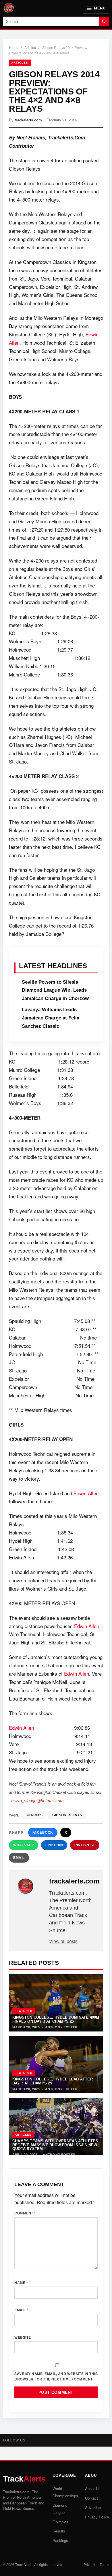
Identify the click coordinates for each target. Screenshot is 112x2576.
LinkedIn (54, 1845)
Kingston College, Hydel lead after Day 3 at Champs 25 (53, 2081)
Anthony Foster (61, 2027)
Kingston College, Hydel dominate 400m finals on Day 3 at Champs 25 (56, 2019)
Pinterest (85, 1845)
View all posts (63, 1941)
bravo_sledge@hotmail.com (37, 1801)
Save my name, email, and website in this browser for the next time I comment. (56, 2376)
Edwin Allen (86, 1493)
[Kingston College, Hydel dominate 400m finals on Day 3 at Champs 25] (56, 2003)
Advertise (93, 2507)
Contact (91, 2498)
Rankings (60, 2540)
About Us (93, 2489)
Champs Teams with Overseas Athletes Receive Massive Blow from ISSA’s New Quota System (55, 2145)
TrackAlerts (24, 2564)
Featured (24, 2011)
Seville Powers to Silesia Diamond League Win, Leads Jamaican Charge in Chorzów (55, 990)
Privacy (89, 2564)
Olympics (60, 2522)
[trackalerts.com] (30, 1886)
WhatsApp (24, 1845)
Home (14, 47)
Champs (35, 1815)
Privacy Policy (97, 2517)
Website (23, 2337)
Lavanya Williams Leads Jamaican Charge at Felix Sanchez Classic (51, 1018)
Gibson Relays (67, 1815)
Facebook (43, 1833)
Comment (25, 2213)
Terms (104, 2564)
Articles (30, 47)
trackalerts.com (28, 120)
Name (21, 2283)
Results (59, 2531)
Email (19, 1858)
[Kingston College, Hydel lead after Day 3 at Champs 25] (56, 2065)
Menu (100, 8)
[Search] (104, 21)
